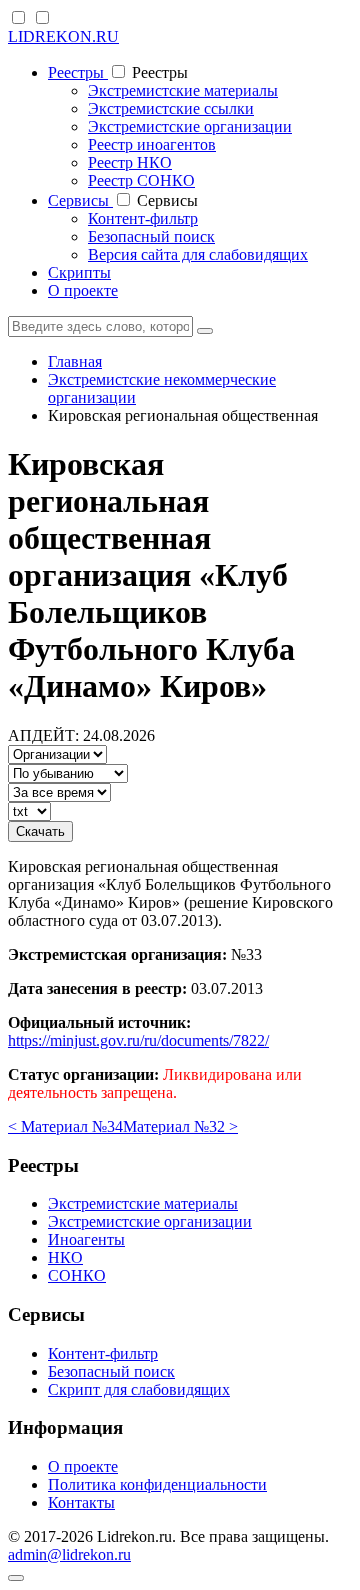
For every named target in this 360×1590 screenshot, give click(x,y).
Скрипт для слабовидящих (139, 1389)
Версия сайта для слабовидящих (198, 254)
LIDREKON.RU (63, 36)
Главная (75, 361)
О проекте (83, 290)
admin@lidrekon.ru (69, 1554)
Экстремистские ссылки (171, 108)
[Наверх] (16, 1578)
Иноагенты (86, 1239)
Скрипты (79, 272)
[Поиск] (205, 331)
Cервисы (80, 200)
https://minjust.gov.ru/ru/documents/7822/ (138, 1040)
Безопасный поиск (151, 236)
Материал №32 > (180, 1126)
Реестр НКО (130, 162)
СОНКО (77, 1275)
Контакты (81, 1502)
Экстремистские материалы (183, 90)
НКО (65, 1257)
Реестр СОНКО (141, 180)
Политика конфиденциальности (157, 1484)
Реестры (78, 72)
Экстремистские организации (190, 126)
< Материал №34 (65, 1126)
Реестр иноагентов (152, 144)
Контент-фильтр (143, 218)
